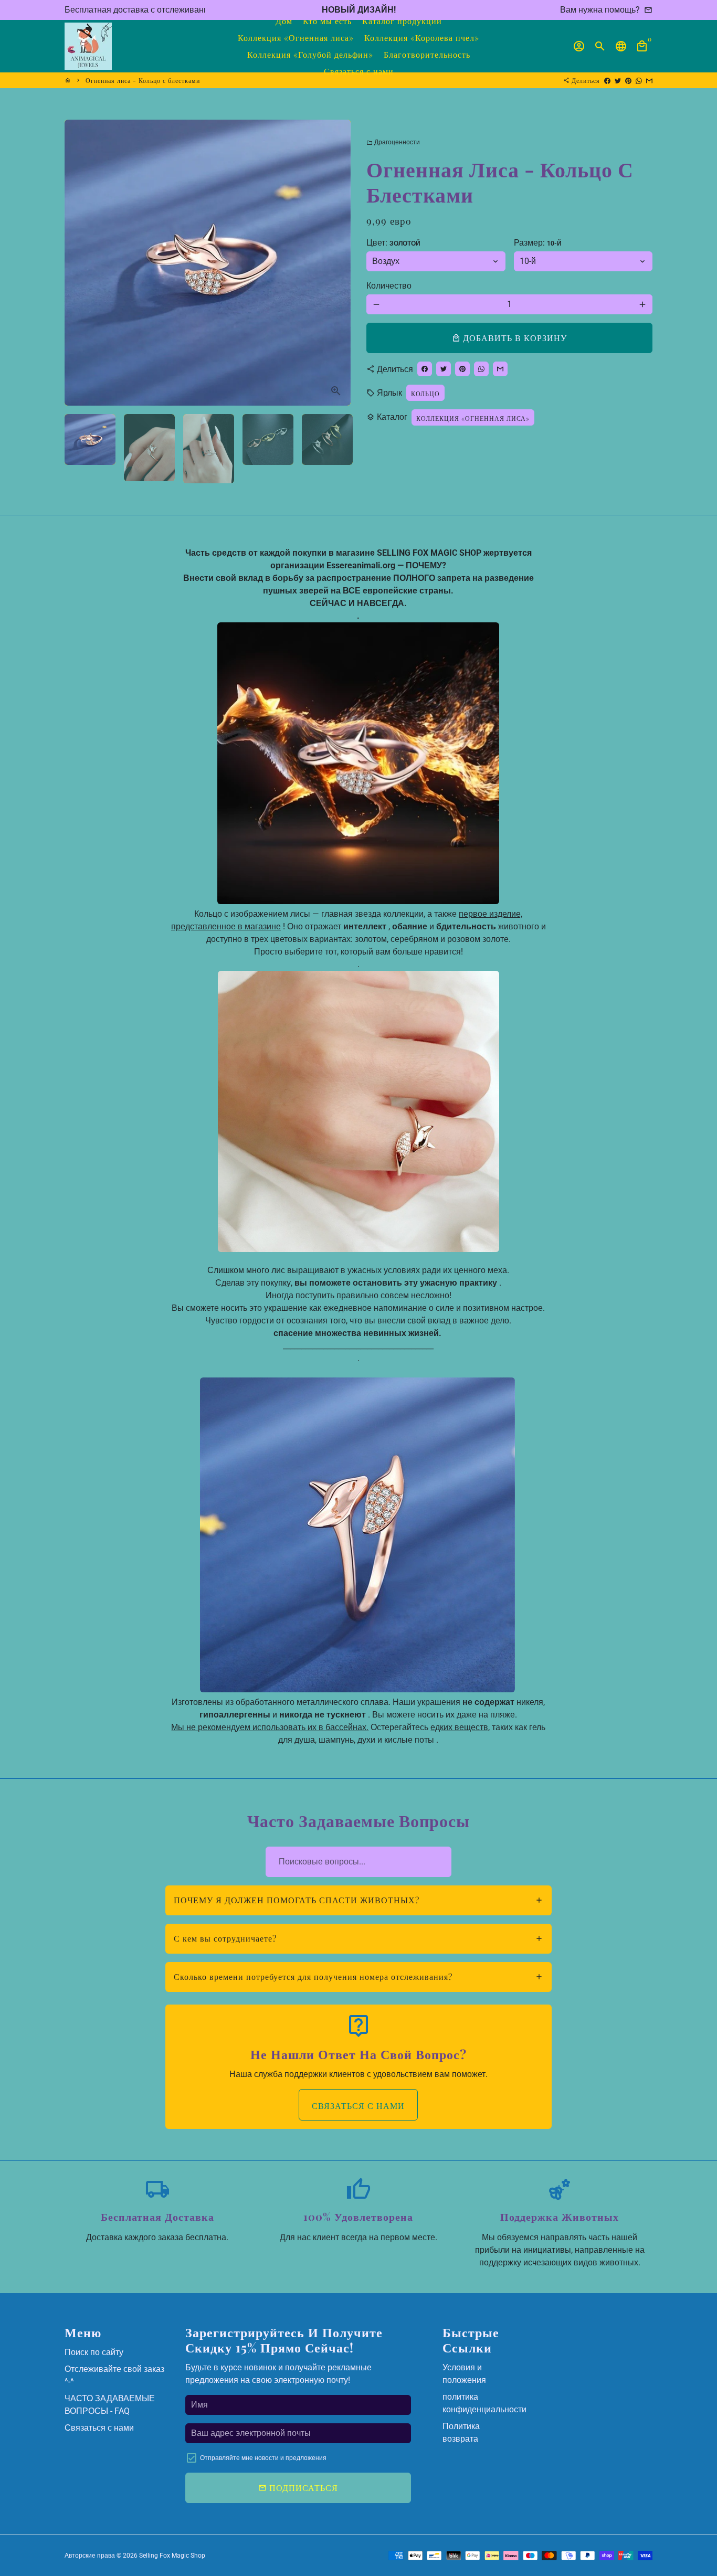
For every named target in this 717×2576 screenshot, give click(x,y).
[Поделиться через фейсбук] (607, 80)
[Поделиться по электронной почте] (649, 80)
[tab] (359, 1900)
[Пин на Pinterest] (628, 80)
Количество (389, 286)
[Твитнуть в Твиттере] (618, 80)
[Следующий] (336, 263)
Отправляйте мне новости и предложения (263, 2458)
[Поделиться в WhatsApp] (639, 80)
